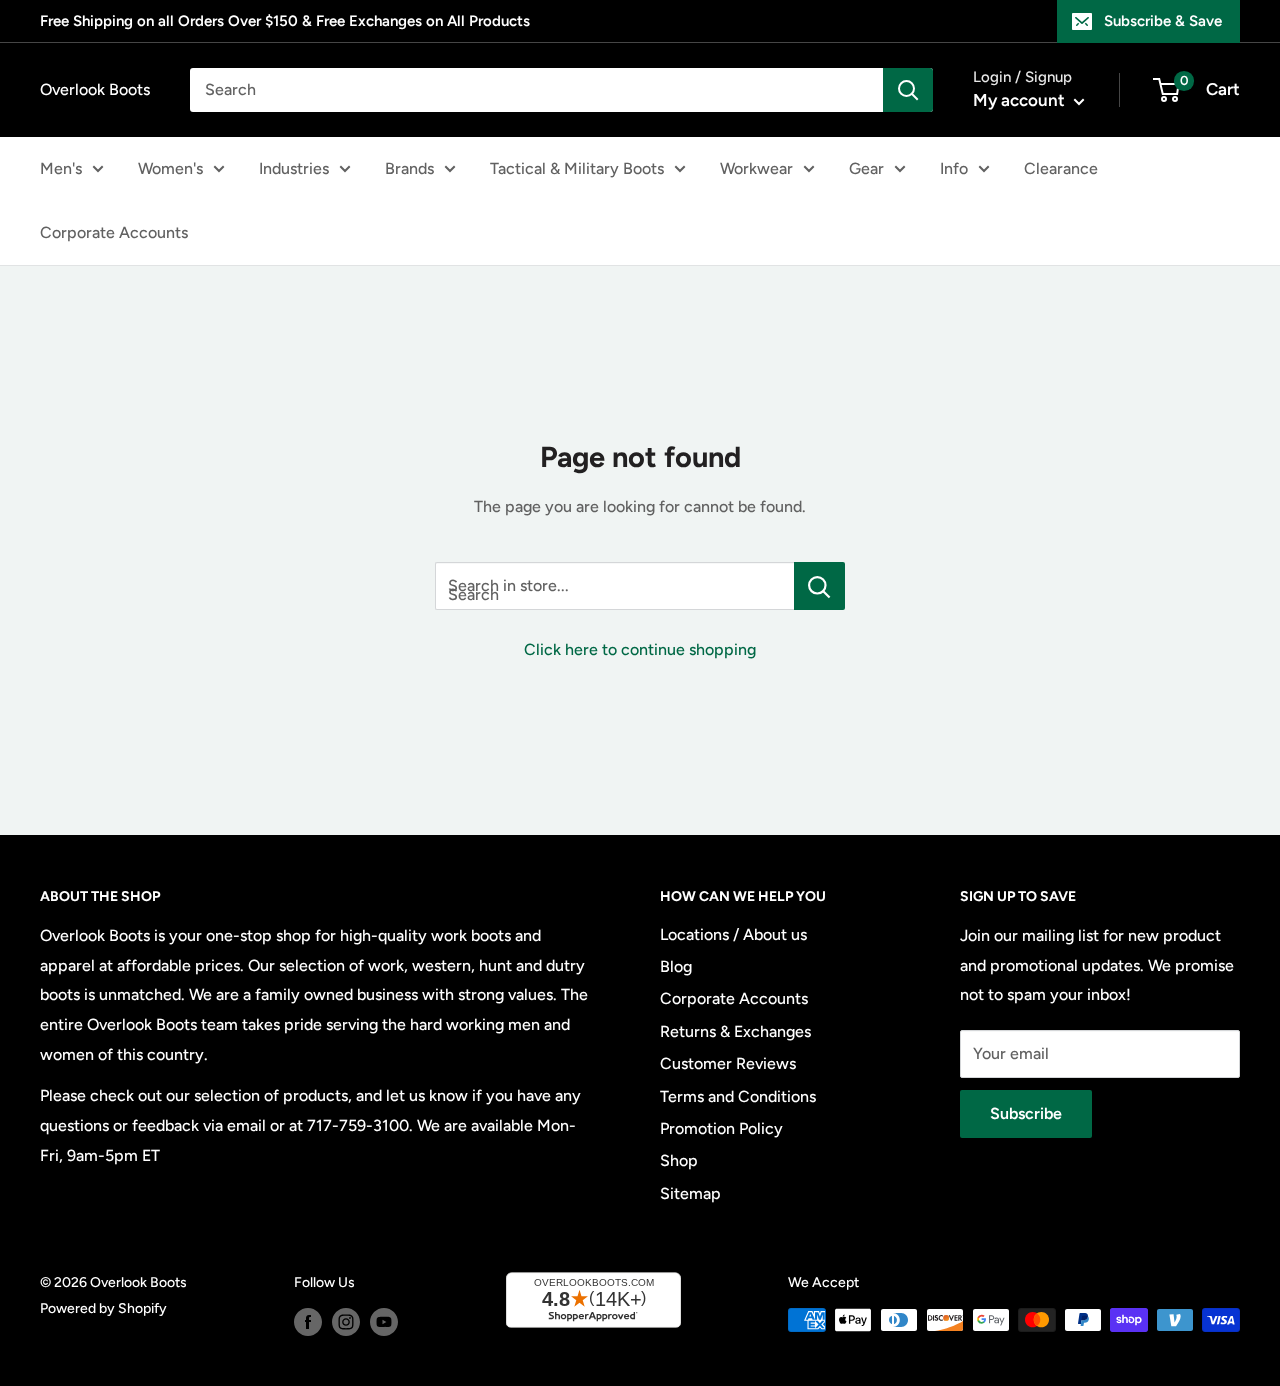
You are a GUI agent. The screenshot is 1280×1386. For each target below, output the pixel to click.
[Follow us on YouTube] (384, 1322)
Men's (61, 168)
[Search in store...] (819, 586)
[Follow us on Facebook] (308, 1322)
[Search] (908, 90)
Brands (409, 168)
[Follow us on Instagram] (346, 1322)
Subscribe (1026, 1113)
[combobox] (536, 90)
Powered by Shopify (103, 1308)
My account (1021, 100)
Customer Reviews (728, 1063)
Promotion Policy (721, 1128)
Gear (866, 168)
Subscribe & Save (1163, 21)
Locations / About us (733, 934)
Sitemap (690, 1193)
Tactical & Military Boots (577, 168)
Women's (170, 168)
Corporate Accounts (114, 232)
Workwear (756, 168)
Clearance (1061, 168)
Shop (679, 1160)
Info (954, 168)
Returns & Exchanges (735, 1031)
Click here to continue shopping (640, 649)
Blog (676, 966)
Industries (294, 168)
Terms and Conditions (738, 1096)
